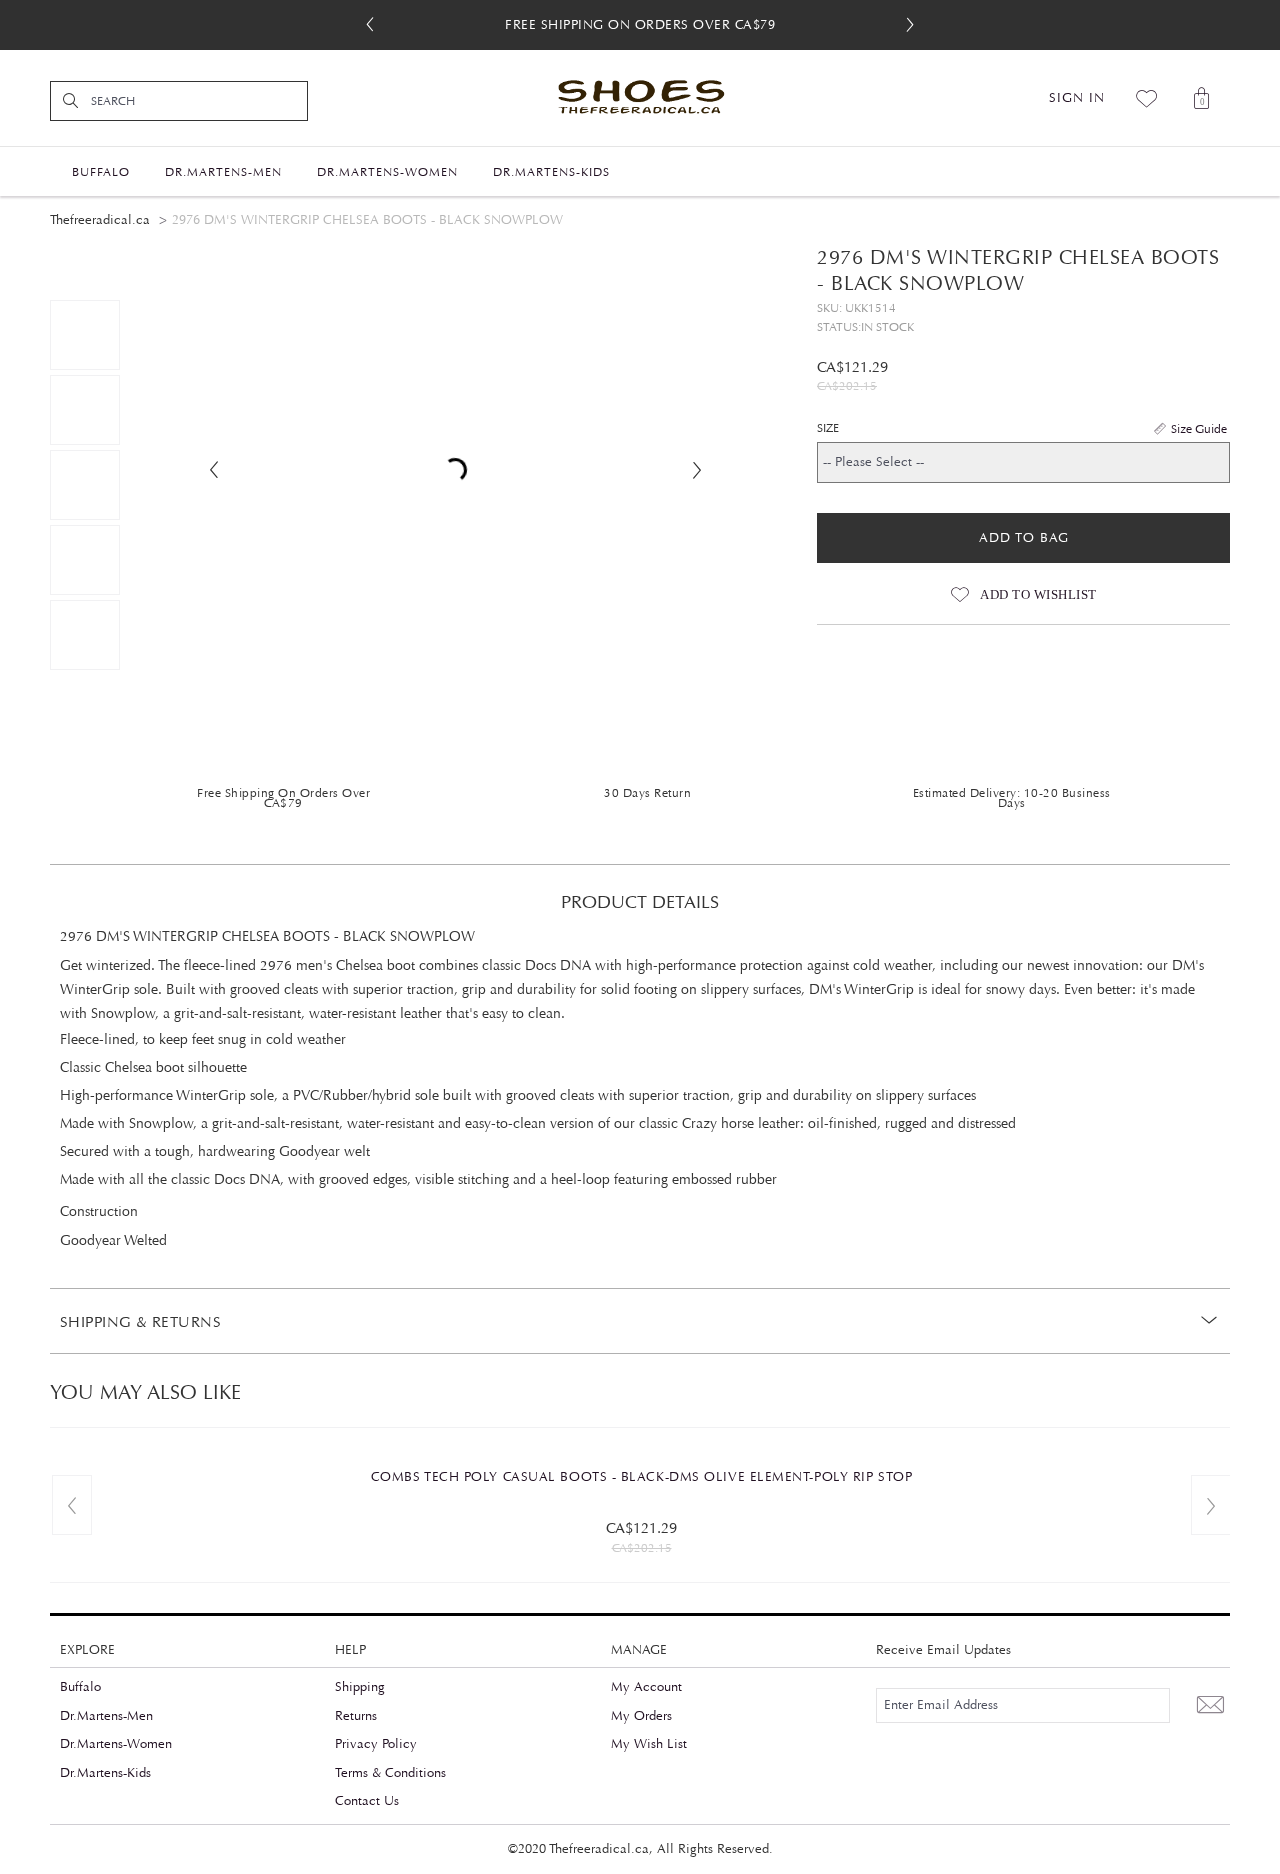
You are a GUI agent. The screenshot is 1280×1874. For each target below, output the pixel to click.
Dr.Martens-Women (116, 1744)
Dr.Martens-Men (106, 1716)
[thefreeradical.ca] (640, 97)
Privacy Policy (376, 1744)
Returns (356, 1716)
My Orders (641, 1716)
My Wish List (649, 1744)
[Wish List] (1147, 98)
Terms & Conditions (390, 1773)
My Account (646, 1687)
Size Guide (1199, 429)
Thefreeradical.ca (100, 220)
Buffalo (80, 1687)
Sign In (1077, 98)
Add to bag (1024, 538)
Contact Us (367, 1801)
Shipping (360, 1687)
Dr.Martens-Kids (105, 1773)
